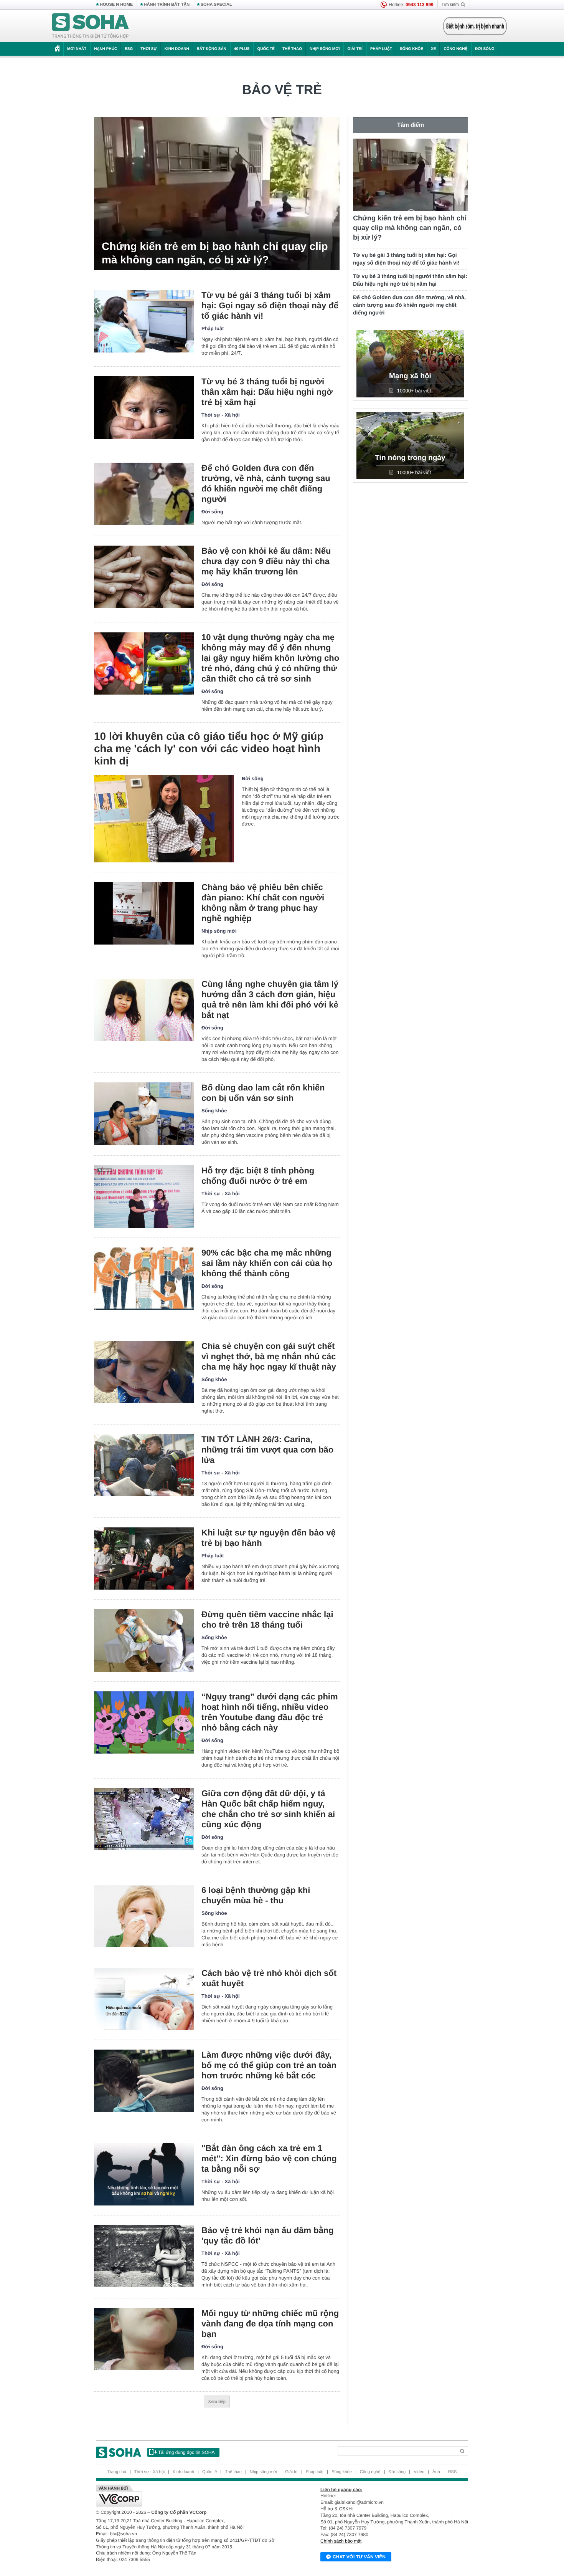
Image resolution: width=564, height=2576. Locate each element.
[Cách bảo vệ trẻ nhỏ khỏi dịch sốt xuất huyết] (144, 1999)
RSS (453, 2472)
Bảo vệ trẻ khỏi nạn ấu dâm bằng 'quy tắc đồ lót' (268, 2235)
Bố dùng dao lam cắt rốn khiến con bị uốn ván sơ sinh (263, 1093)
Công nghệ (455, 49)
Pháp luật (381, 49)
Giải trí (355, 49)
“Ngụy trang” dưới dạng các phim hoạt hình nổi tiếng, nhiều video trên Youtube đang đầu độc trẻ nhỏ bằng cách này (270, 1712)
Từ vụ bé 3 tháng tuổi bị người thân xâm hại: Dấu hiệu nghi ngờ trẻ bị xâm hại (267, 392)
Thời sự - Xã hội (221, 415)
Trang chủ (117, 2472)
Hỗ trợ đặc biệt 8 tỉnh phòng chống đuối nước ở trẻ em (258, 1176)
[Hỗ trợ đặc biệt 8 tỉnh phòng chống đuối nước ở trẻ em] (144, 1197)
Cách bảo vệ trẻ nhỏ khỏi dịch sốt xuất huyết (269, 1978)
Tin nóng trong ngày (410, 458)
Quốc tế (266, 49)
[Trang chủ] (91, 26)
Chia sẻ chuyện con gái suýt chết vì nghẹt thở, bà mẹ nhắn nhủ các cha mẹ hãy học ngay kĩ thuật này (269, 1356)
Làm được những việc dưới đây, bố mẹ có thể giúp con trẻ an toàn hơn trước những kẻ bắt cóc (269, 2065)
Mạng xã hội (410, 376)
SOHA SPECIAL (216, 5)
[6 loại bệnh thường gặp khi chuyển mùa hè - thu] (144, 1916)
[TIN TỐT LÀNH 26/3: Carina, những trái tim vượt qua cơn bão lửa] (144, 1465)
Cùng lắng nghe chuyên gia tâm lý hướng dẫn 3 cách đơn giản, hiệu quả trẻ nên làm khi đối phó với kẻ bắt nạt (270, 999)
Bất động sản (212, 49)
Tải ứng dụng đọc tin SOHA (186, 2452)
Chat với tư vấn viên (359, 2557)
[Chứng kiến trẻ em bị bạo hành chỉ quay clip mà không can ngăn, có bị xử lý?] (217, 194)
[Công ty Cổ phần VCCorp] (189, 2496)
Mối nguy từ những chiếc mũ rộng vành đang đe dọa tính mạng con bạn (270, 2324)
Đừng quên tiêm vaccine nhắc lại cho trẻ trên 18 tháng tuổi (267, 1620)
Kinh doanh (177, 49)
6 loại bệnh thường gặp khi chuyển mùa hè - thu (256, 1895)
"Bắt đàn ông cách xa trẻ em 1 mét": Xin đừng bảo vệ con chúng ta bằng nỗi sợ (269, 2158)
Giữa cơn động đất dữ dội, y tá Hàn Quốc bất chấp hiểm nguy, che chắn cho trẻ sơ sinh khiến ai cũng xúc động (268, 1809)
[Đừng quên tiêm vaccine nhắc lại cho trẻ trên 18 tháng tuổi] (144, 1640)
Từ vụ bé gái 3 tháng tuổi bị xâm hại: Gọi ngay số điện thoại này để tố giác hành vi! (270, 305)
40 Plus (242, 49)
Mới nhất (77, 49)
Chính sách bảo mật (341, 2541)
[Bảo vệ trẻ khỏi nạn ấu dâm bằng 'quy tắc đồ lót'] (144, 2256)
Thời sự (148, 49)
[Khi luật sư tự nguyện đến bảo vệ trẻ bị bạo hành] (144, 1559)
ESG (129, 49)
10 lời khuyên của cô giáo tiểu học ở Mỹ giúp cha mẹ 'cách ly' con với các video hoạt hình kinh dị (209, 749)
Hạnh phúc (106, 49)
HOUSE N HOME (116, 5)
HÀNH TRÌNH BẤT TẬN (167, 5)
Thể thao (292, 49)
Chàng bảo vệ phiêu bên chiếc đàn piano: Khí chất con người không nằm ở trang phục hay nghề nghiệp (263, 903)
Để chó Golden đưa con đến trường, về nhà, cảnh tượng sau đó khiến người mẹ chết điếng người (266, 483)
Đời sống (485, 49)
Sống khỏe (411, 49)
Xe (433, 49)
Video (419, 2472)
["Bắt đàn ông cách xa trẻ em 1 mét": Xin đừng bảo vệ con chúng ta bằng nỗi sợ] (144, 2174)
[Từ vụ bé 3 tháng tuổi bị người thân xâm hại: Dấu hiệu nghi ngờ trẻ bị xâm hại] (144, 408)
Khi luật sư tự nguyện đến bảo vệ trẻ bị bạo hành (269, 1538)
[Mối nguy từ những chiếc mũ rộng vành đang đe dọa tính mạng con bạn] (144, 2339)
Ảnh (436, 2472)
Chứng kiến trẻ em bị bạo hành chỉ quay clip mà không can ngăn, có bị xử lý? (215, 253)
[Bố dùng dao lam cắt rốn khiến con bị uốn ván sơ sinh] (144, 1114)
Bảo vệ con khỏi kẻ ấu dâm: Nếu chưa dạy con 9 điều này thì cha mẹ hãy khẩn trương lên (266, 561)
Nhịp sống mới (325, 49)
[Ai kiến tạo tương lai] (473, 26)
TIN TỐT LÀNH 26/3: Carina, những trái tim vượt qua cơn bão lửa (267, 1450)
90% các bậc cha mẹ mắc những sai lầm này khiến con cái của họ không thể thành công (267, 1263)
